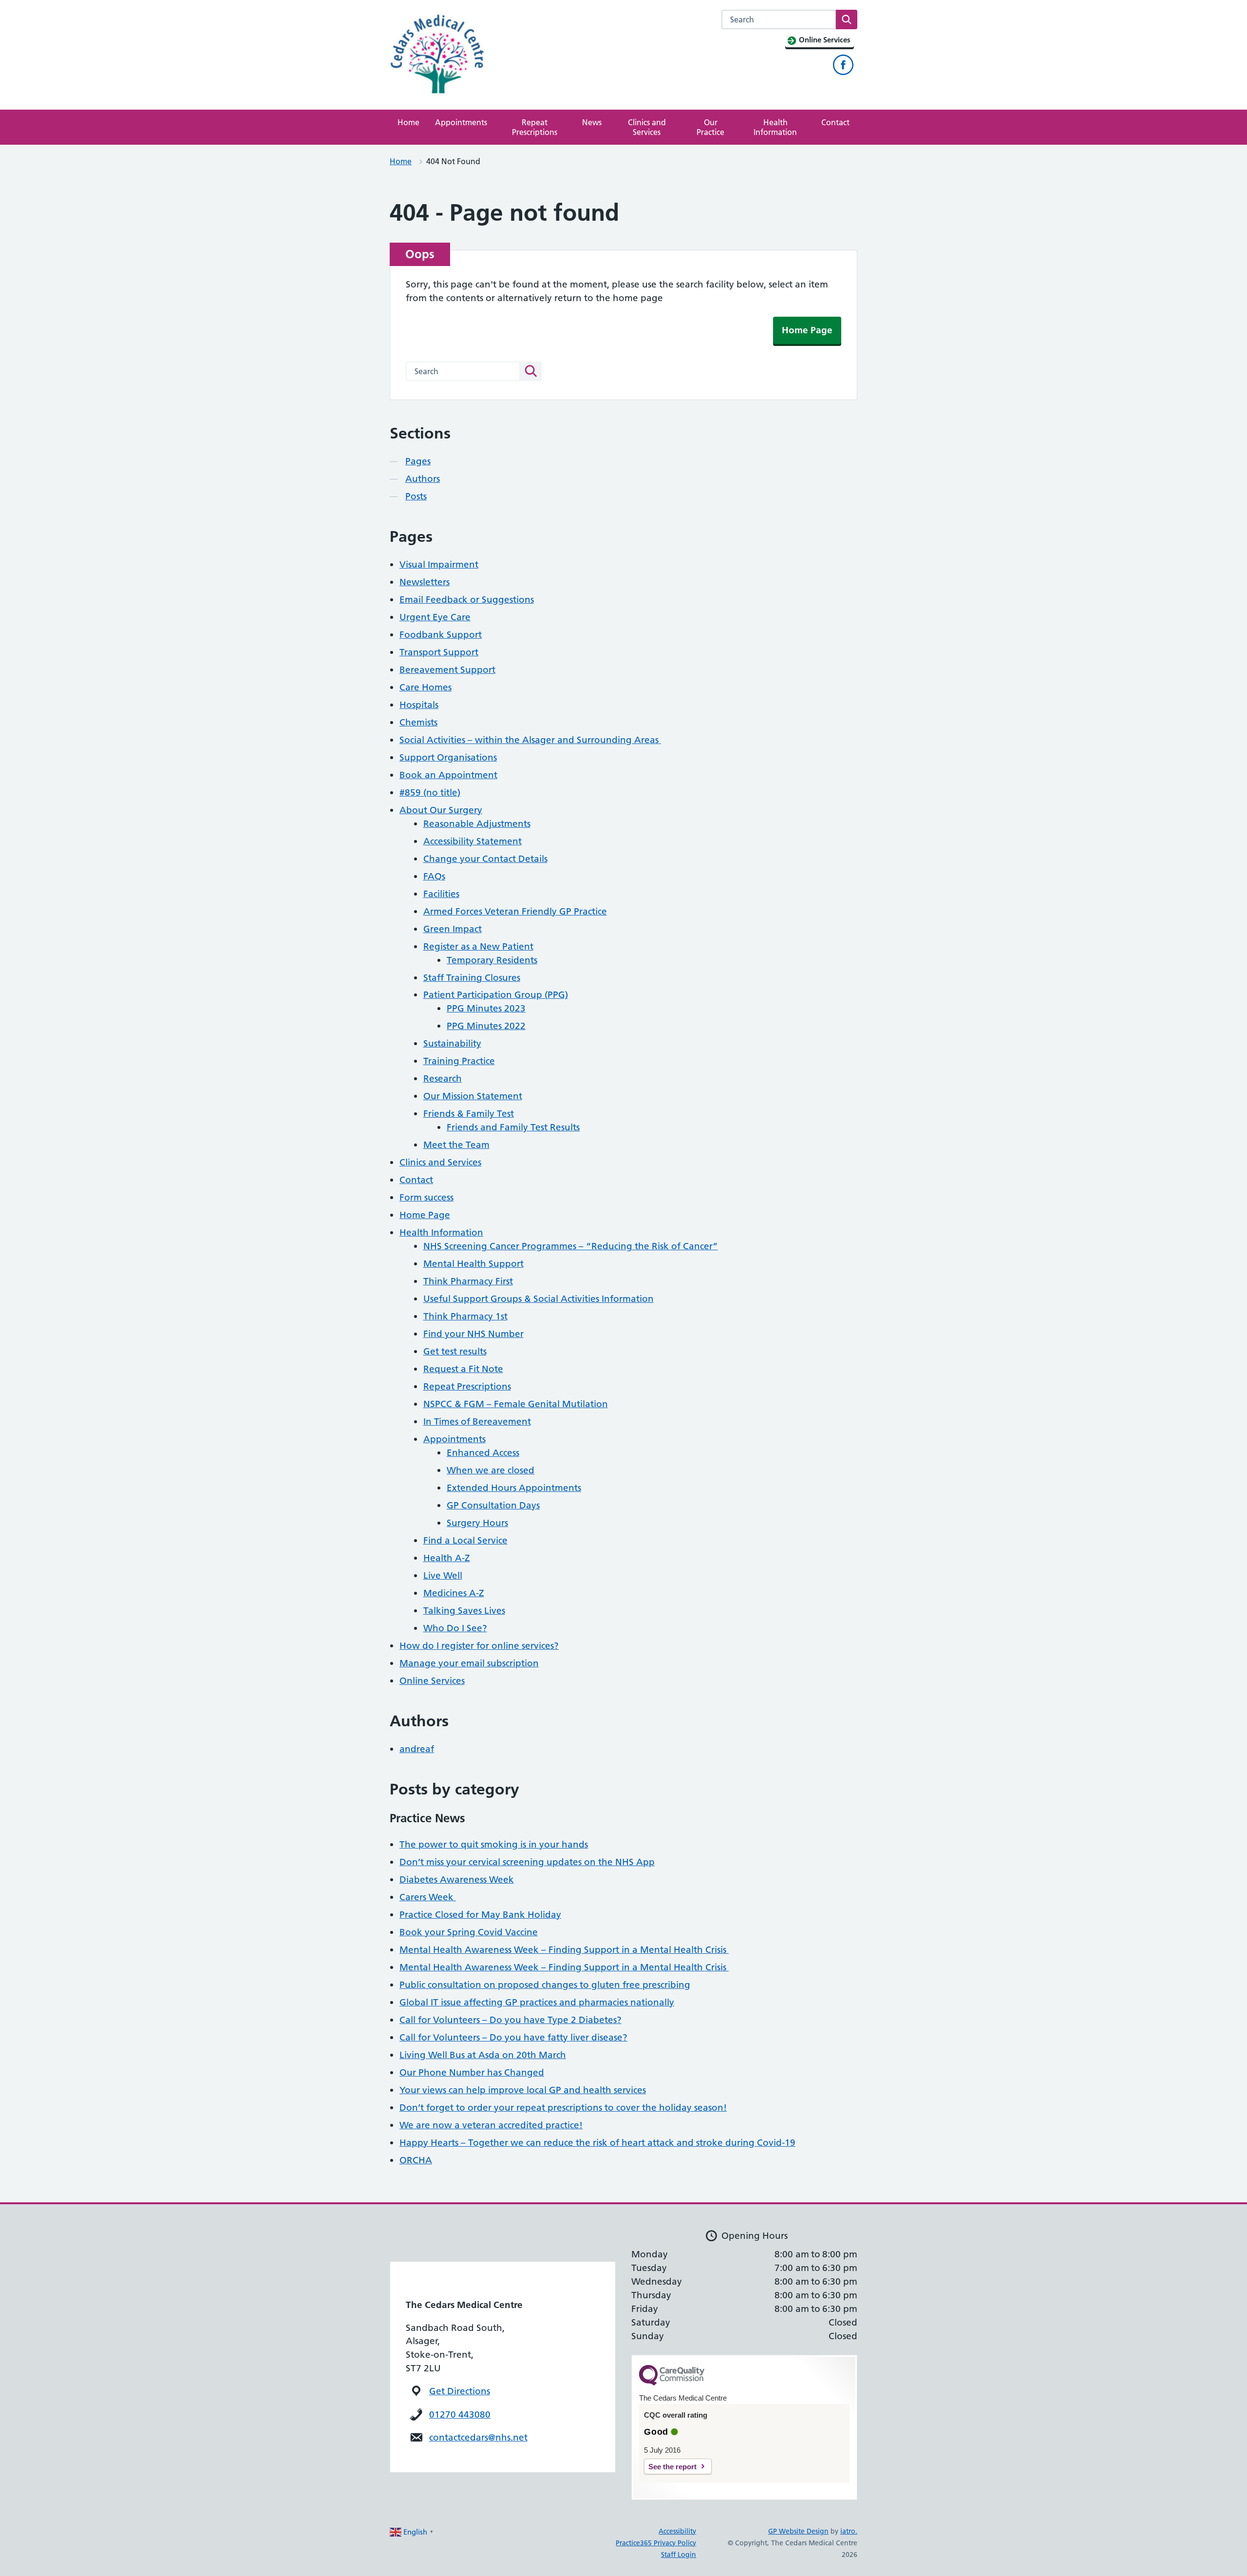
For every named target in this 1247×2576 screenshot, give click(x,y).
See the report (672, 2467)
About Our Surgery (441, 810)
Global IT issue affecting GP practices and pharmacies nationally (537, 2002)
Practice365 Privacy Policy (656, 2543)
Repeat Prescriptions (535, 127)
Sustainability (452, 1043)
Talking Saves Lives (464, 1611)
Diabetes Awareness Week (457, 1880)
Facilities (441, 894)
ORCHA (416, 2160)
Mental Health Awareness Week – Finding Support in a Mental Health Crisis (564, 1950)
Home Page (807, 330)
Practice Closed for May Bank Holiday (480, 1915)
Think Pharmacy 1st (465, 1316)
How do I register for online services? (479, 1646)
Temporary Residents (492, 960)
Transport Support (439, 652)
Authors (423, 479)
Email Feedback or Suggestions (467, 600)
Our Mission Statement (473, 1096)
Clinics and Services (647, 127)
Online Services (432, 1681)
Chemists (418, 722)
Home (408, 122)
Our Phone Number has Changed (472, 2072)
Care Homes (425, 687)
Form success (426, 1197)
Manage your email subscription (469, 1663)
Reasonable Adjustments (477, 824)
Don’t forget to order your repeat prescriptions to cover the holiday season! (563, 2108)
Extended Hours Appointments (514, 1488)
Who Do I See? (455, 1628)
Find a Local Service (465, 1540)
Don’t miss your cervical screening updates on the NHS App (527, 1862)
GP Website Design (798, 2531)
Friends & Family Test (469, 1114)
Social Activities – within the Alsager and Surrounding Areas (530, 740)
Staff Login (679, 2555)
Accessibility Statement (472, 841)
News (592, 122)
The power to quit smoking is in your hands (494, 1844)
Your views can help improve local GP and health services (523, 2090)
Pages (418, 461)
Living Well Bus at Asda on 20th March (483, 2055)
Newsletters (425, 582)
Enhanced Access (483, 1453)
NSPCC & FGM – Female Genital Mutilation (516, 1404)
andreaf (417, 1749)
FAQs (434, 876)
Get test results (455, 1351)
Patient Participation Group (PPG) (496, 995)
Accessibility (677, 2531)
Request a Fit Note (463, 1369)
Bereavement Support (447, 670)
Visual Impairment (439, 564)
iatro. (849, 2531)
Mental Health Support (473, 1264)
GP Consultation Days (493, 1505)
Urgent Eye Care (435, 617)
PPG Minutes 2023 (486, 1008)
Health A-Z (447, 1558)
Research (443, 1078)
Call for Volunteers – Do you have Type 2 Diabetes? (510, 2020)
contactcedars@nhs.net (478, 2437)
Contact (835, 122)
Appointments (461, 122)
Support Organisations (448, 757)
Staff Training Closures (472, 978)
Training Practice (459, 1061)
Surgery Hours (477, 1523)
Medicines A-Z (454, 1593)
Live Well (443, 1575)
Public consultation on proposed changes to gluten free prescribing (545, 1985)
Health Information (775, 127)
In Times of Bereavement (477, 1422)
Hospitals (419, 705)
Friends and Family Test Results (513, 1127)
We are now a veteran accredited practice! (491, 2125)
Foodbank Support (441, 635)
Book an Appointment (448, 775)
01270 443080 (460, 2414)
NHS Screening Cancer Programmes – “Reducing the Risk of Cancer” (571, 1246)
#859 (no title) (430, 792)
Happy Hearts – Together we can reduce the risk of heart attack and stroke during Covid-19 (597, 2143)
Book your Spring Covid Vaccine (469, 1932)
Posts (416, 496)
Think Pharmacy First (468, 1281)
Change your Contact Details (485, 859)
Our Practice (710, 127)
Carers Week (428, 1897)
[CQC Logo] (672, 2383)
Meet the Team (456, 1145)
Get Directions (460, 2391)
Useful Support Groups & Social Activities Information (538, 1299)
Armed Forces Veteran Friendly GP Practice (515, 911)
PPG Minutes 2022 (486, 1026)
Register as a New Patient (478, 946)
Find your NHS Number (473, 1334)
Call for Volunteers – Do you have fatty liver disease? (513, 2037)
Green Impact (453, 929)
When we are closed (491, 1470)
